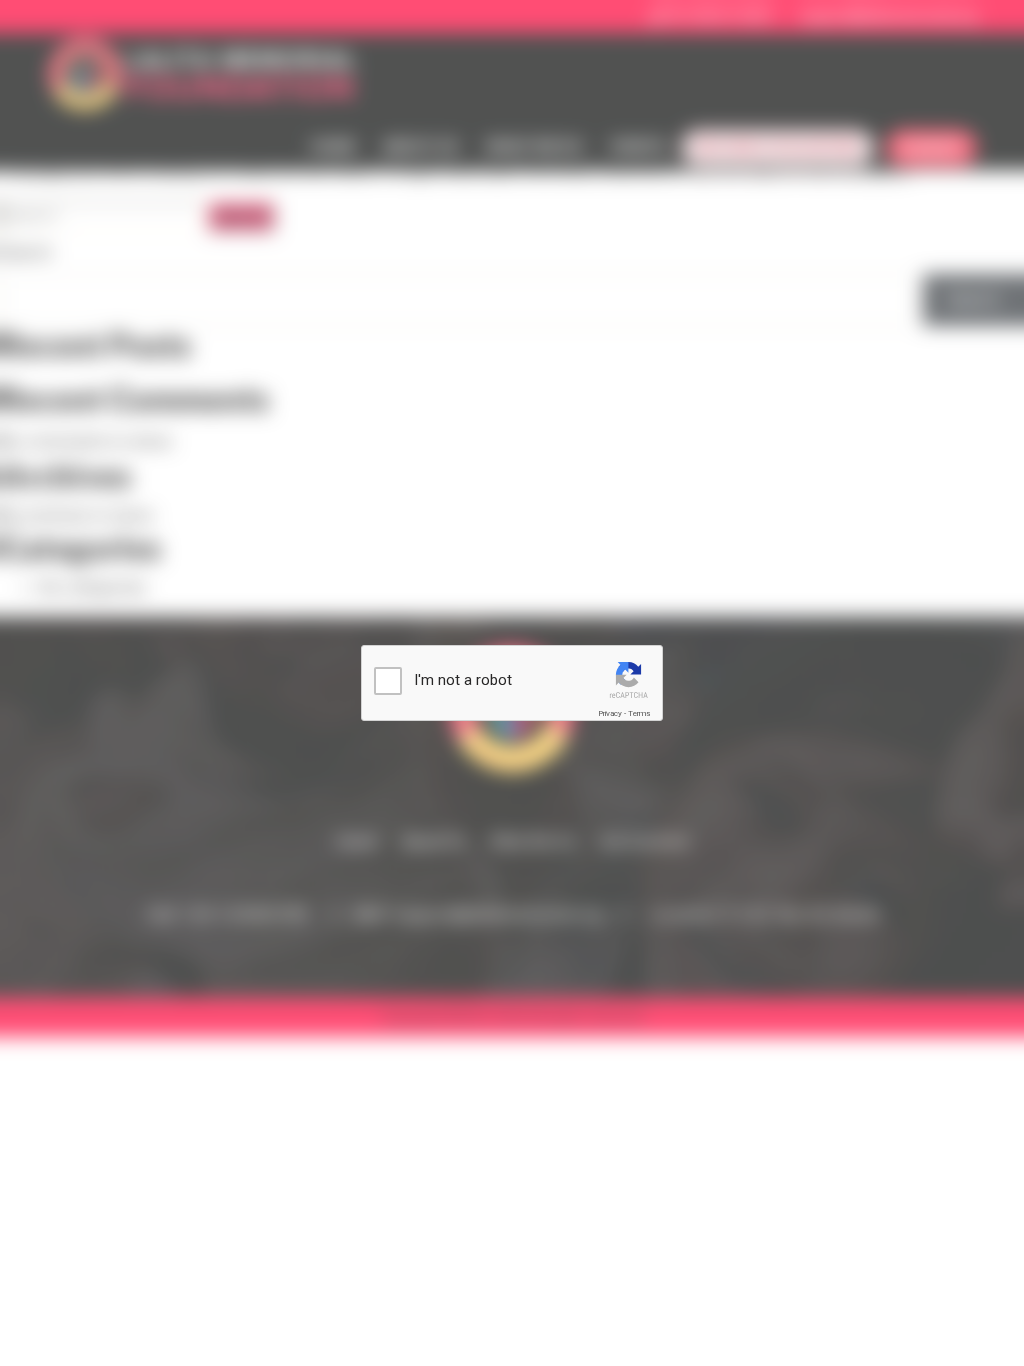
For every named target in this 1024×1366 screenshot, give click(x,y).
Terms (639, 713)
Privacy (610, 713)
